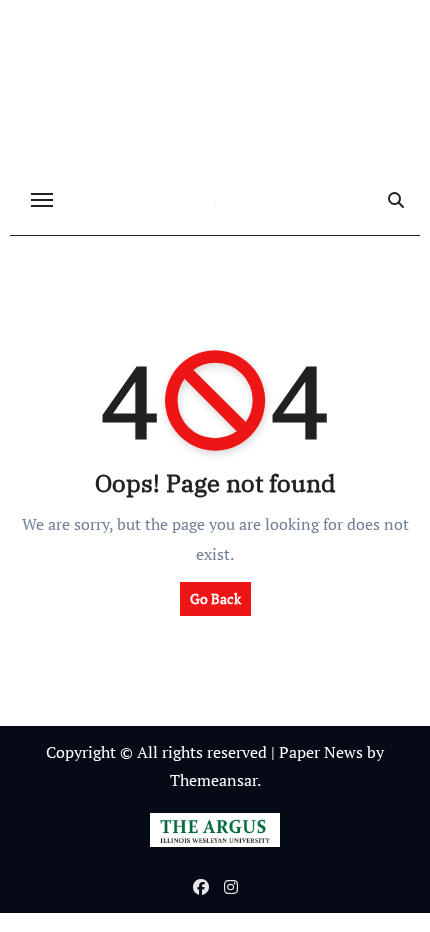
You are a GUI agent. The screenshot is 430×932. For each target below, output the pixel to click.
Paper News (321, 752)
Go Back (215, 598)
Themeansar (213, 780)
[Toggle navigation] (42, 200)
